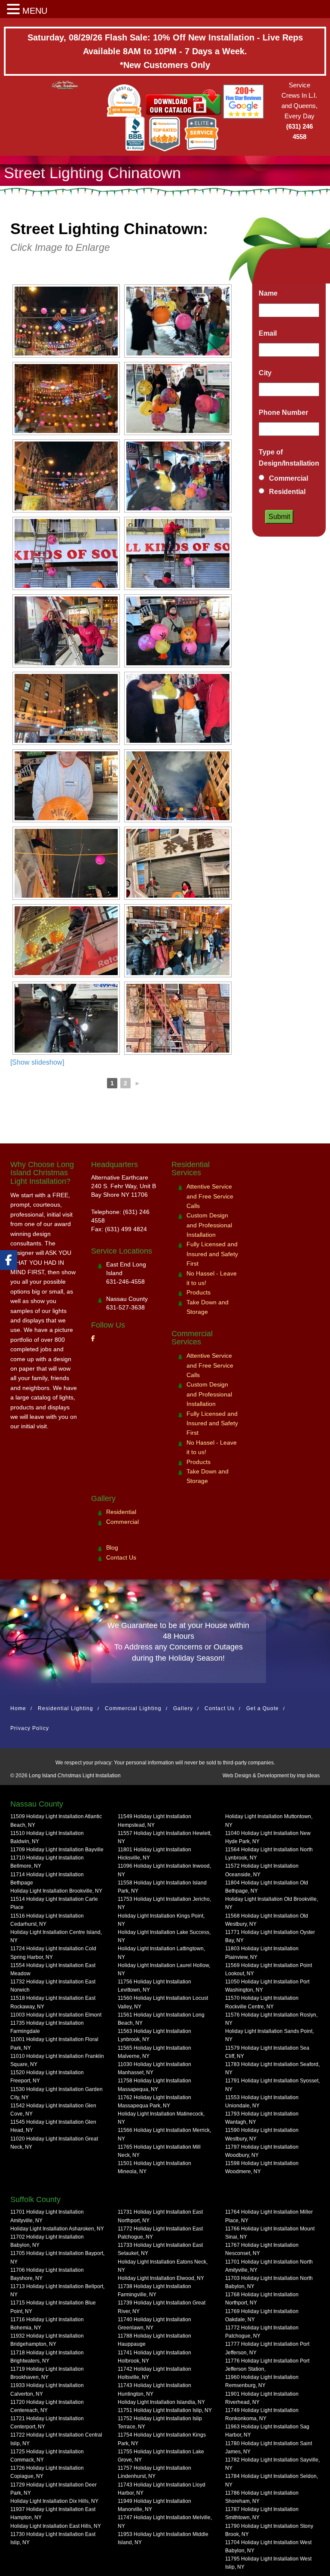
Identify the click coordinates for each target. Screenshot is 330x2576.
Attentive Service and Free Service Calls (210, 1196)
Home (18, 1708)
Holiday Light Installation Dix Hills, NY (54, 2501)
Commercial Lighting (133, 1708)
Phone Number (286, 412)
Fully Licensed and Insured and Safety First (212, 1254)
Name (270, 293)
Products (199, 1292)
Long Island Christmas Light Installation (75, 1776)
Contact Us (121, 1557)
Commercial (289, 478)
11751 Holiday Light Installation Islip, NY (165, 2410)
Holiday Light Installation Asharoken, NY (57, 2229)
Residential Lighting (66, 1708)
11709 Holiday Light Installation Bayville (57, 1850)
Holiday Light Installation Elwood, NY (161, 2278)
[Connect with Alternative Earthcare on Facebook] (9, 1260)
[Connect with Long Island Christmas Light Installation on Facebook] (93, 1338)
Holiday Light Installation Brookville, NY (56, 1891)
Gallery (183, 1708)
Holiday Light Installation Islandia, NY (161, 2402)
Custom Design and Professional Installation (209, 1225)
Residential (287, 492)
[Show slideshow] (37, 1062)
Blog (112, 1547)
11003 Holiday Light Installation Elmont (56, 2015)
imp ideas (308, 1776)
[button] (15, 10)
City (267, 373)
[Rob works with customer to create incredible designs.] (66, 786)
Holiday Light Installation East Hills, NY (56, 2526)
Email (270, 333)
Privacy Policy (30, 1728)
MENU (35, 11)
